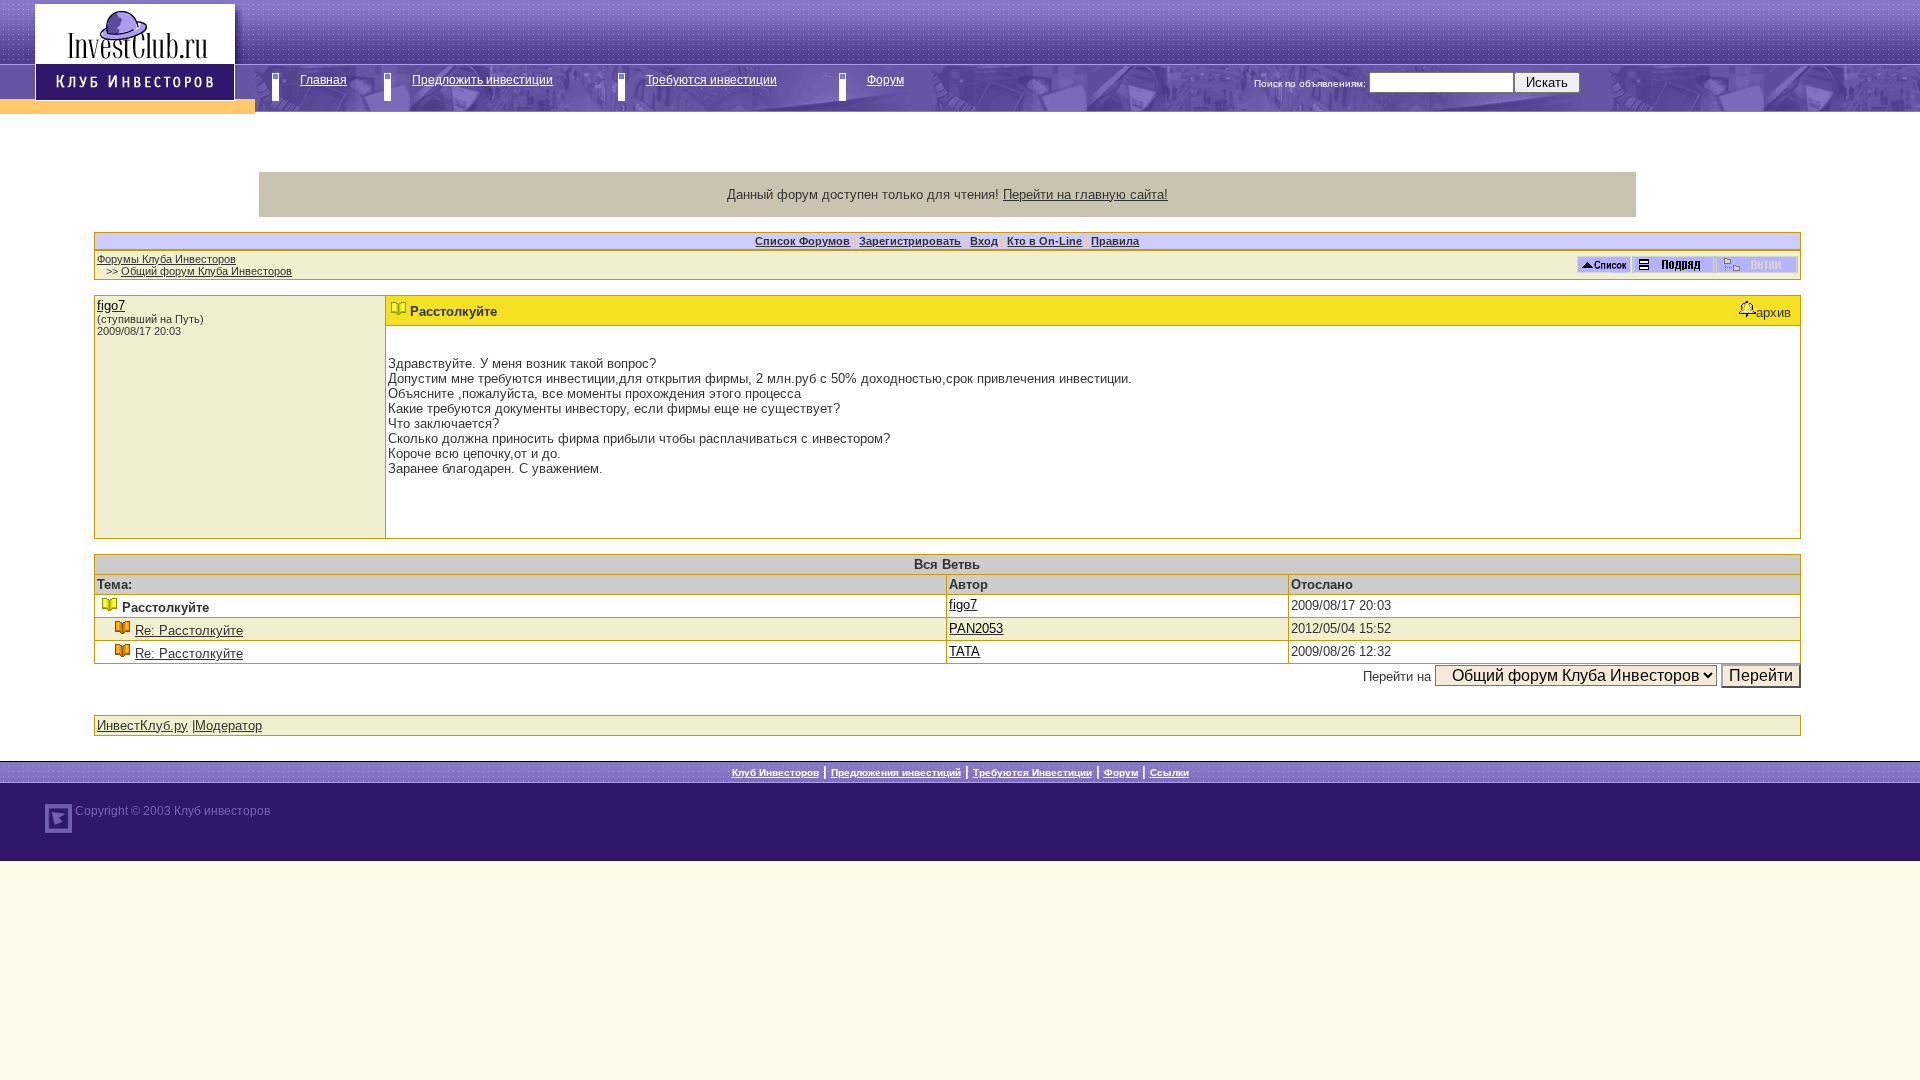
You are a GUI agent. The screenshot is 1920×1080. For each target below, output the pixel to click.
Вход (984, 241)
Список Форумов (802, 241)
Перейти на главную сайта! (1085, 194)
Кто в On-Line (1044, 241)
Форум (885, 80)
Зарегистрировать (910, 241)
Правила (1115, 241)
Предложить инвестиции (482, 80)
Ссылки (1169, 772)
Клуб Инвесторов (775, 772)
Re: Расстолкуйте (189, 630)
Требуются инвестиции (711, 80)
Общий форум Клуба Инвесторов (206, 271)
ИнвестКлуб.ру (142, 725)
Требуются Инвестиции (1032, 772)
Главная (323, 80)
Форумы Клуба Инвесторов (166, 259)
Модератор (228, 725)
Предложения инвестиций (896, 772)
